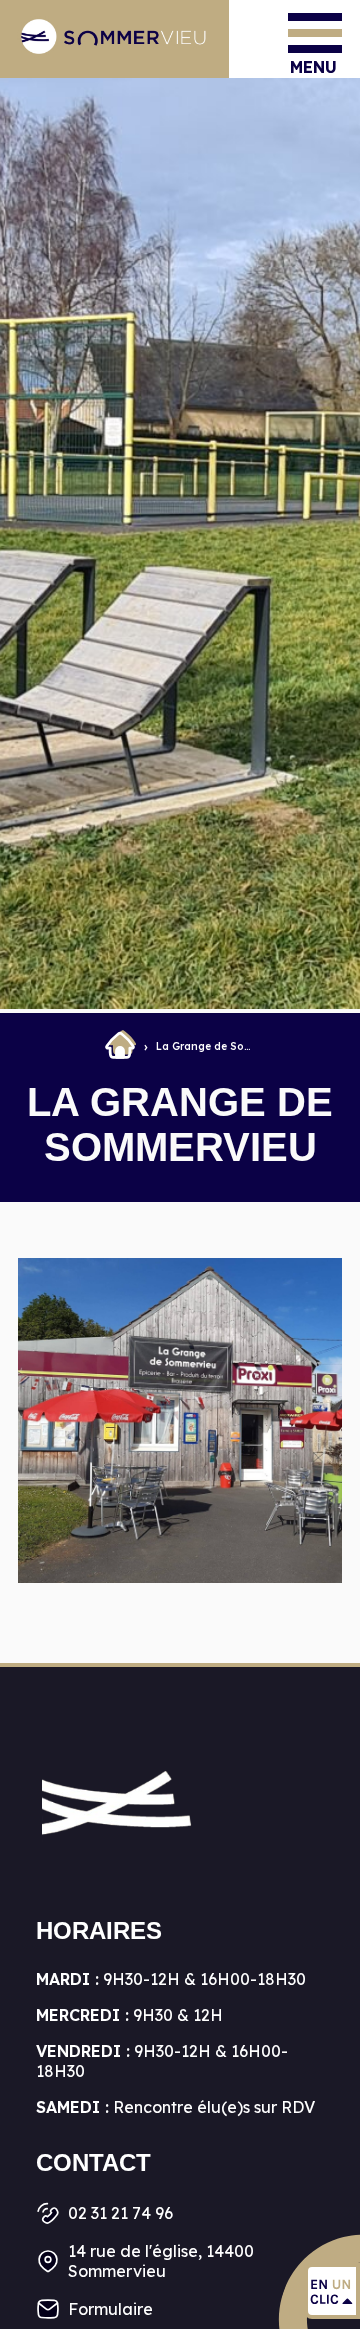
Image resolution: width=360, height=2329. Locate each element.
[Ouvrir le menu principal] (315, 33)
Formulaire (110, 2309)
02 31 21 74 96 (120, 2213)
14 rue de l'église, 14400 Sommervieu (161, 2261)
